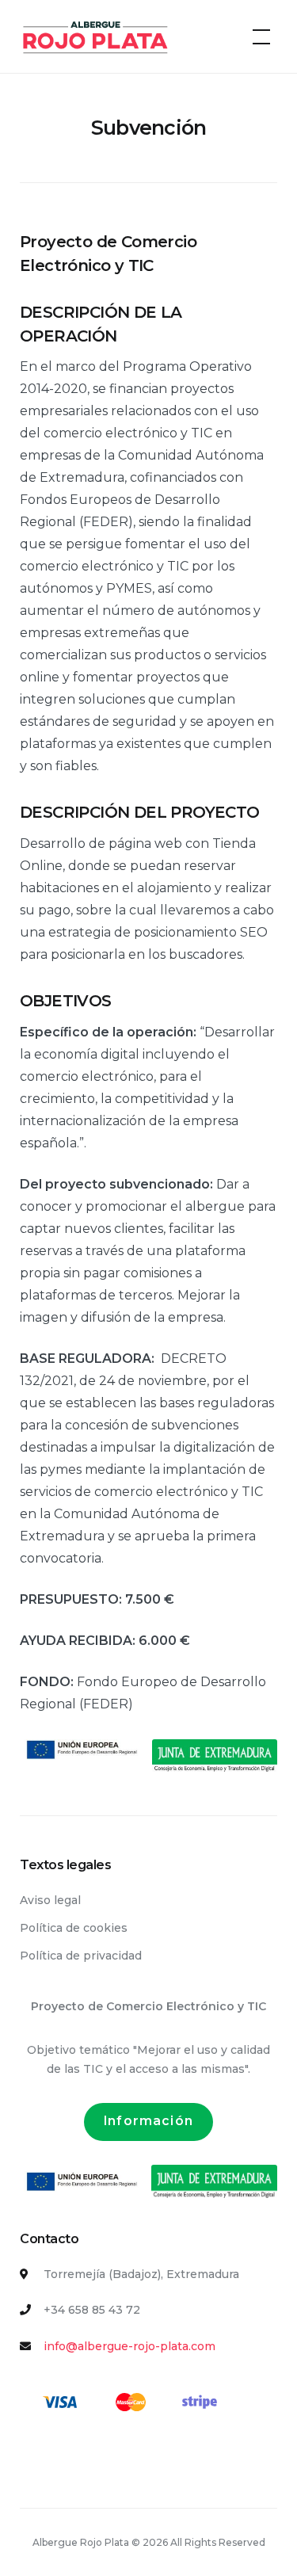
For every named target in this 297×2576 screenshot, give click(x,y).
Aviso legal (50, 1900)
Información (148, 2121)
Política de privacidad (81, 1956)
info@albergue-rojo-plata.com (129, 2346)
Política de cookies (74, 1928)
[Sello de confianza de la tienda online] (79, 2459)
